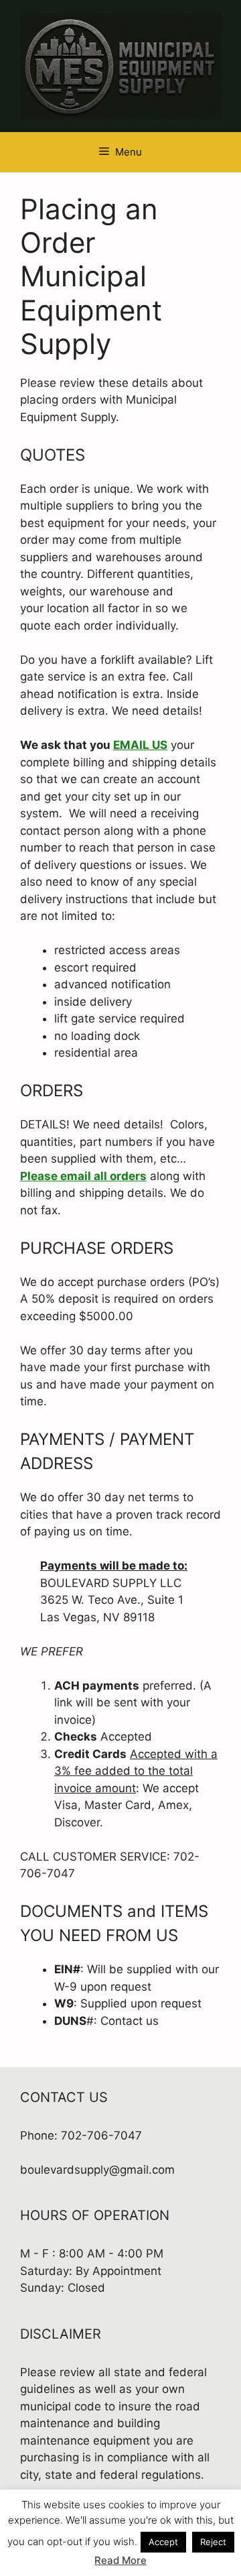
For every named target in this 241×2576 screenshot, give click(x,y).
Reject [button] (213, 2542)
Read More (120, 2560)
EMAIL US (140, 745)
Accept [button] (163, 2542)
